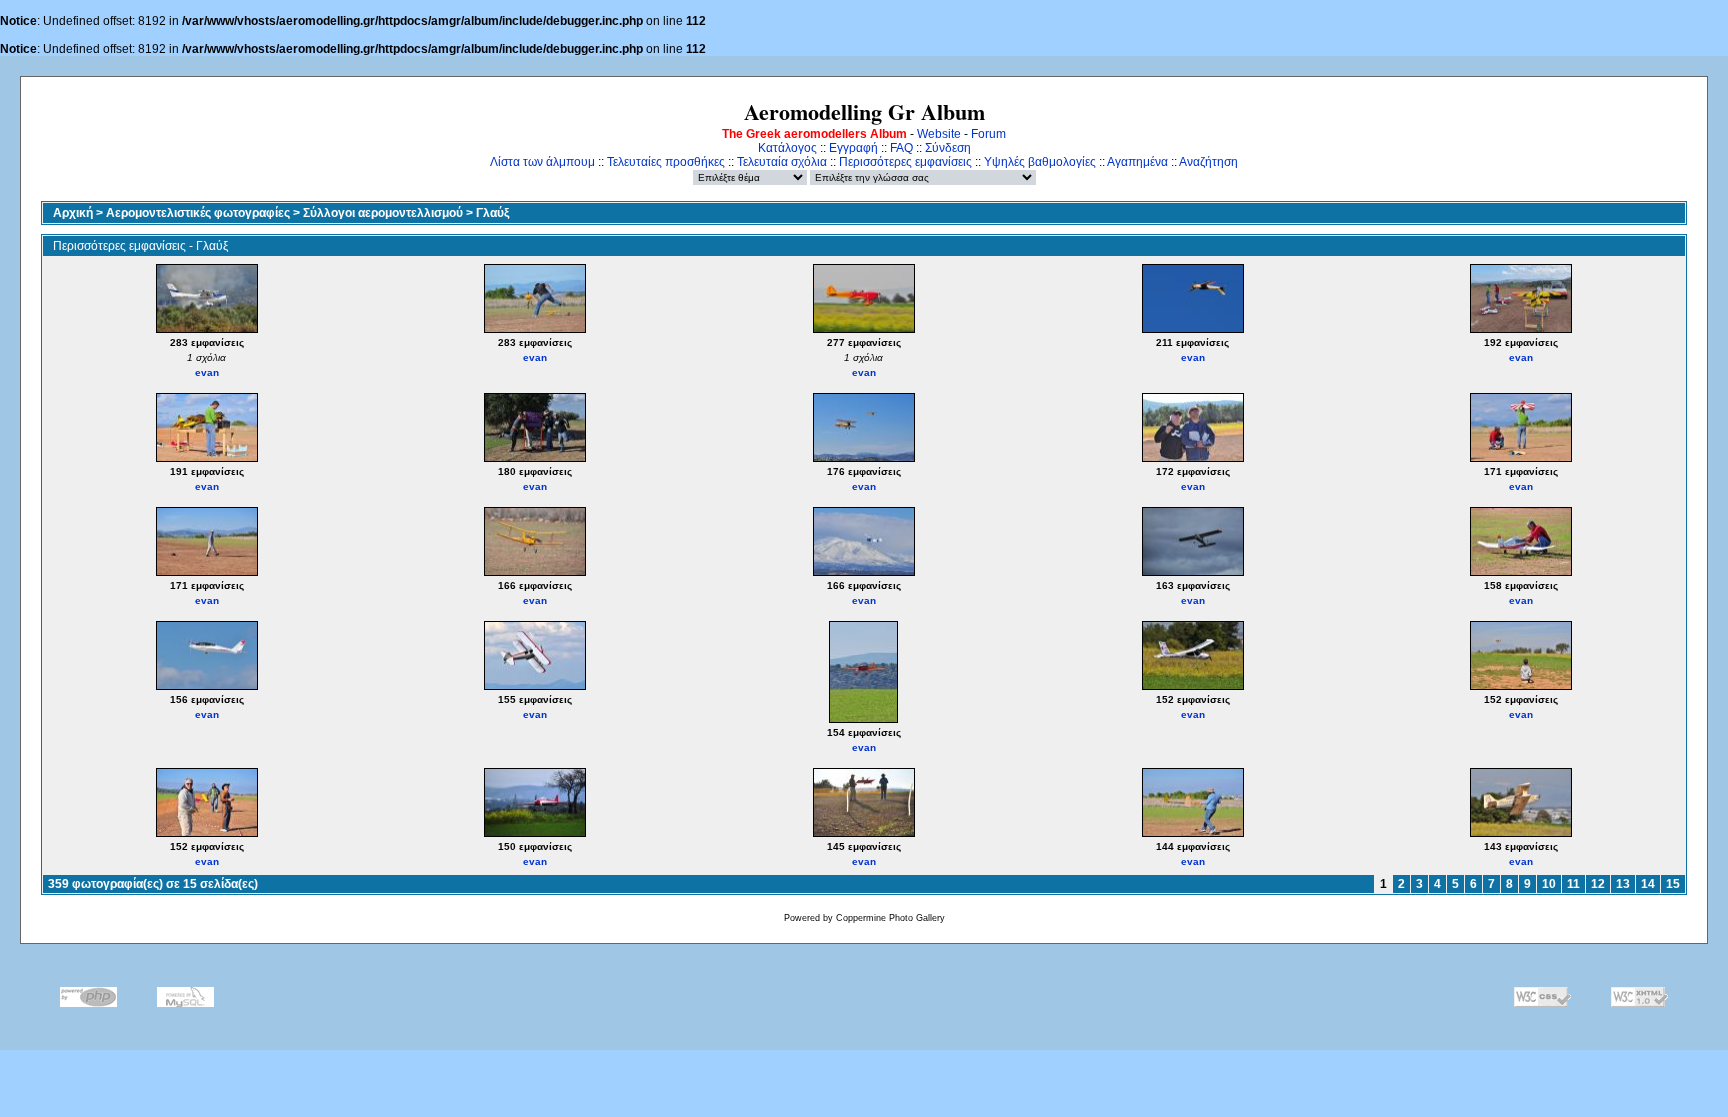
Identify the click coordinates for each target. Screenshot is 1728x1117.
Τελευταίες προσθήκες (666, 162)
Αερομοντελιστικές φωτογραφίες (198, 213)
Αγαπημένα (1137, 162)
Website (939, 134)
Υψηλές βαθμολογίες (1040, 162)
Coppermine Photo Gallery (890, 918)
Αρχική (73, 213)
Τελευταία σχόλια (782, 162)
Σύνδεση (948, 148)
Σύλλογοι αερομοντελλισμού (383, 213)
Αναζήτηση (1208, 162)
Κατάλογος (787, 148)
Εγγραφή (853, 148)
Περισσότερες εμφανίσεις (905, 162)
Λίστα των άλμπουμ (542, 162)
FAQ (901, 148)
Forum (988, 134)
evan (207, 372)
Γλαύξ (492, 213)
